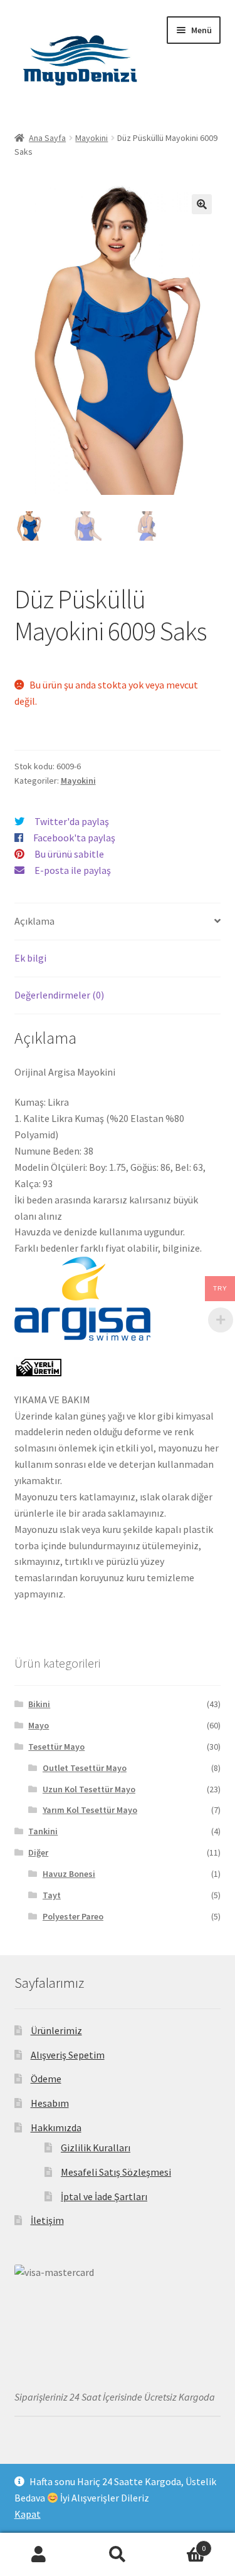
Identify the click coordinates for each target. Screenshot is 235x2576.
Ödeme (46, 2079)
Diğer (38, 1852)
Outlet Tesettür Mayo (85, 1768)
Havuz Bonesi (69, 1874)
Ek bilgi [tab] (30, 958)
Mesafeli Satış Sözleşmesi (116, 2172)
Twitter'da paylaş (72, 821)
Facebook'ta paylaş (74, 838)
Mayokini (91, 138)
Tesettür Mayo (56, 1747)
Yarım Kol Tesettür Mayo (90, 1810)
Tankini (43, 1831)
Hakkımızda (56, 2127)
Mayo (39, 1725)
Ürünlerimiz (56, 2030)
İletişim (47, 2220)
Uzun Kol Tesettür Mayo (89, 1789)
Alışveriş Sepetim (68, 2055)
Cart (181, 2544)
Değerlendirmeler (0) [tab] (59, 995)
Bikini (39, 1704)
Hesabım (50, 2103)
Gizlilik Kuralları (96, 2148)
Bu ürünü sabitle (69, 854)
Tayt (52, 1895)
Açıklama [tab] (34, 921)
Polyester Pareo (73, 1916)
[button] (202, 204)
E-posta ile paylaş (73, 870)
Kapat (28, 2514)
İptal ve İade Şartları (104, 2196)
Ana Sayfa (47, 138)
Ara (118, 2555)
